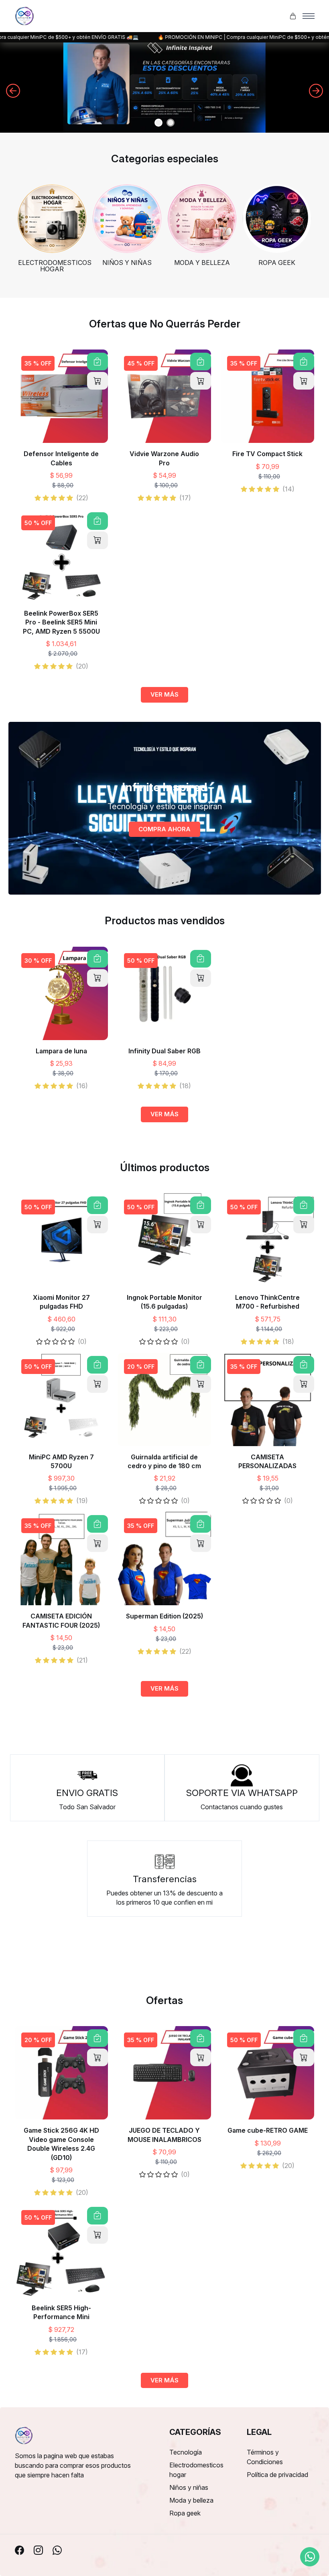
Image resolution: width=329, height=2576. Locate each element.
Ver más (164, 694)
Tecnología (186, 2452)
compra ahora (164, 829)
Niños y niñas (189, 2487)
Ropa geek (185, 2513)
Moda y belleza (191, 2500)
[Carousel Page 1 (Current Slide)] (158, 123)
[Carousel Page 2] (171, 123)
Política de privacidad (277, 2475)
